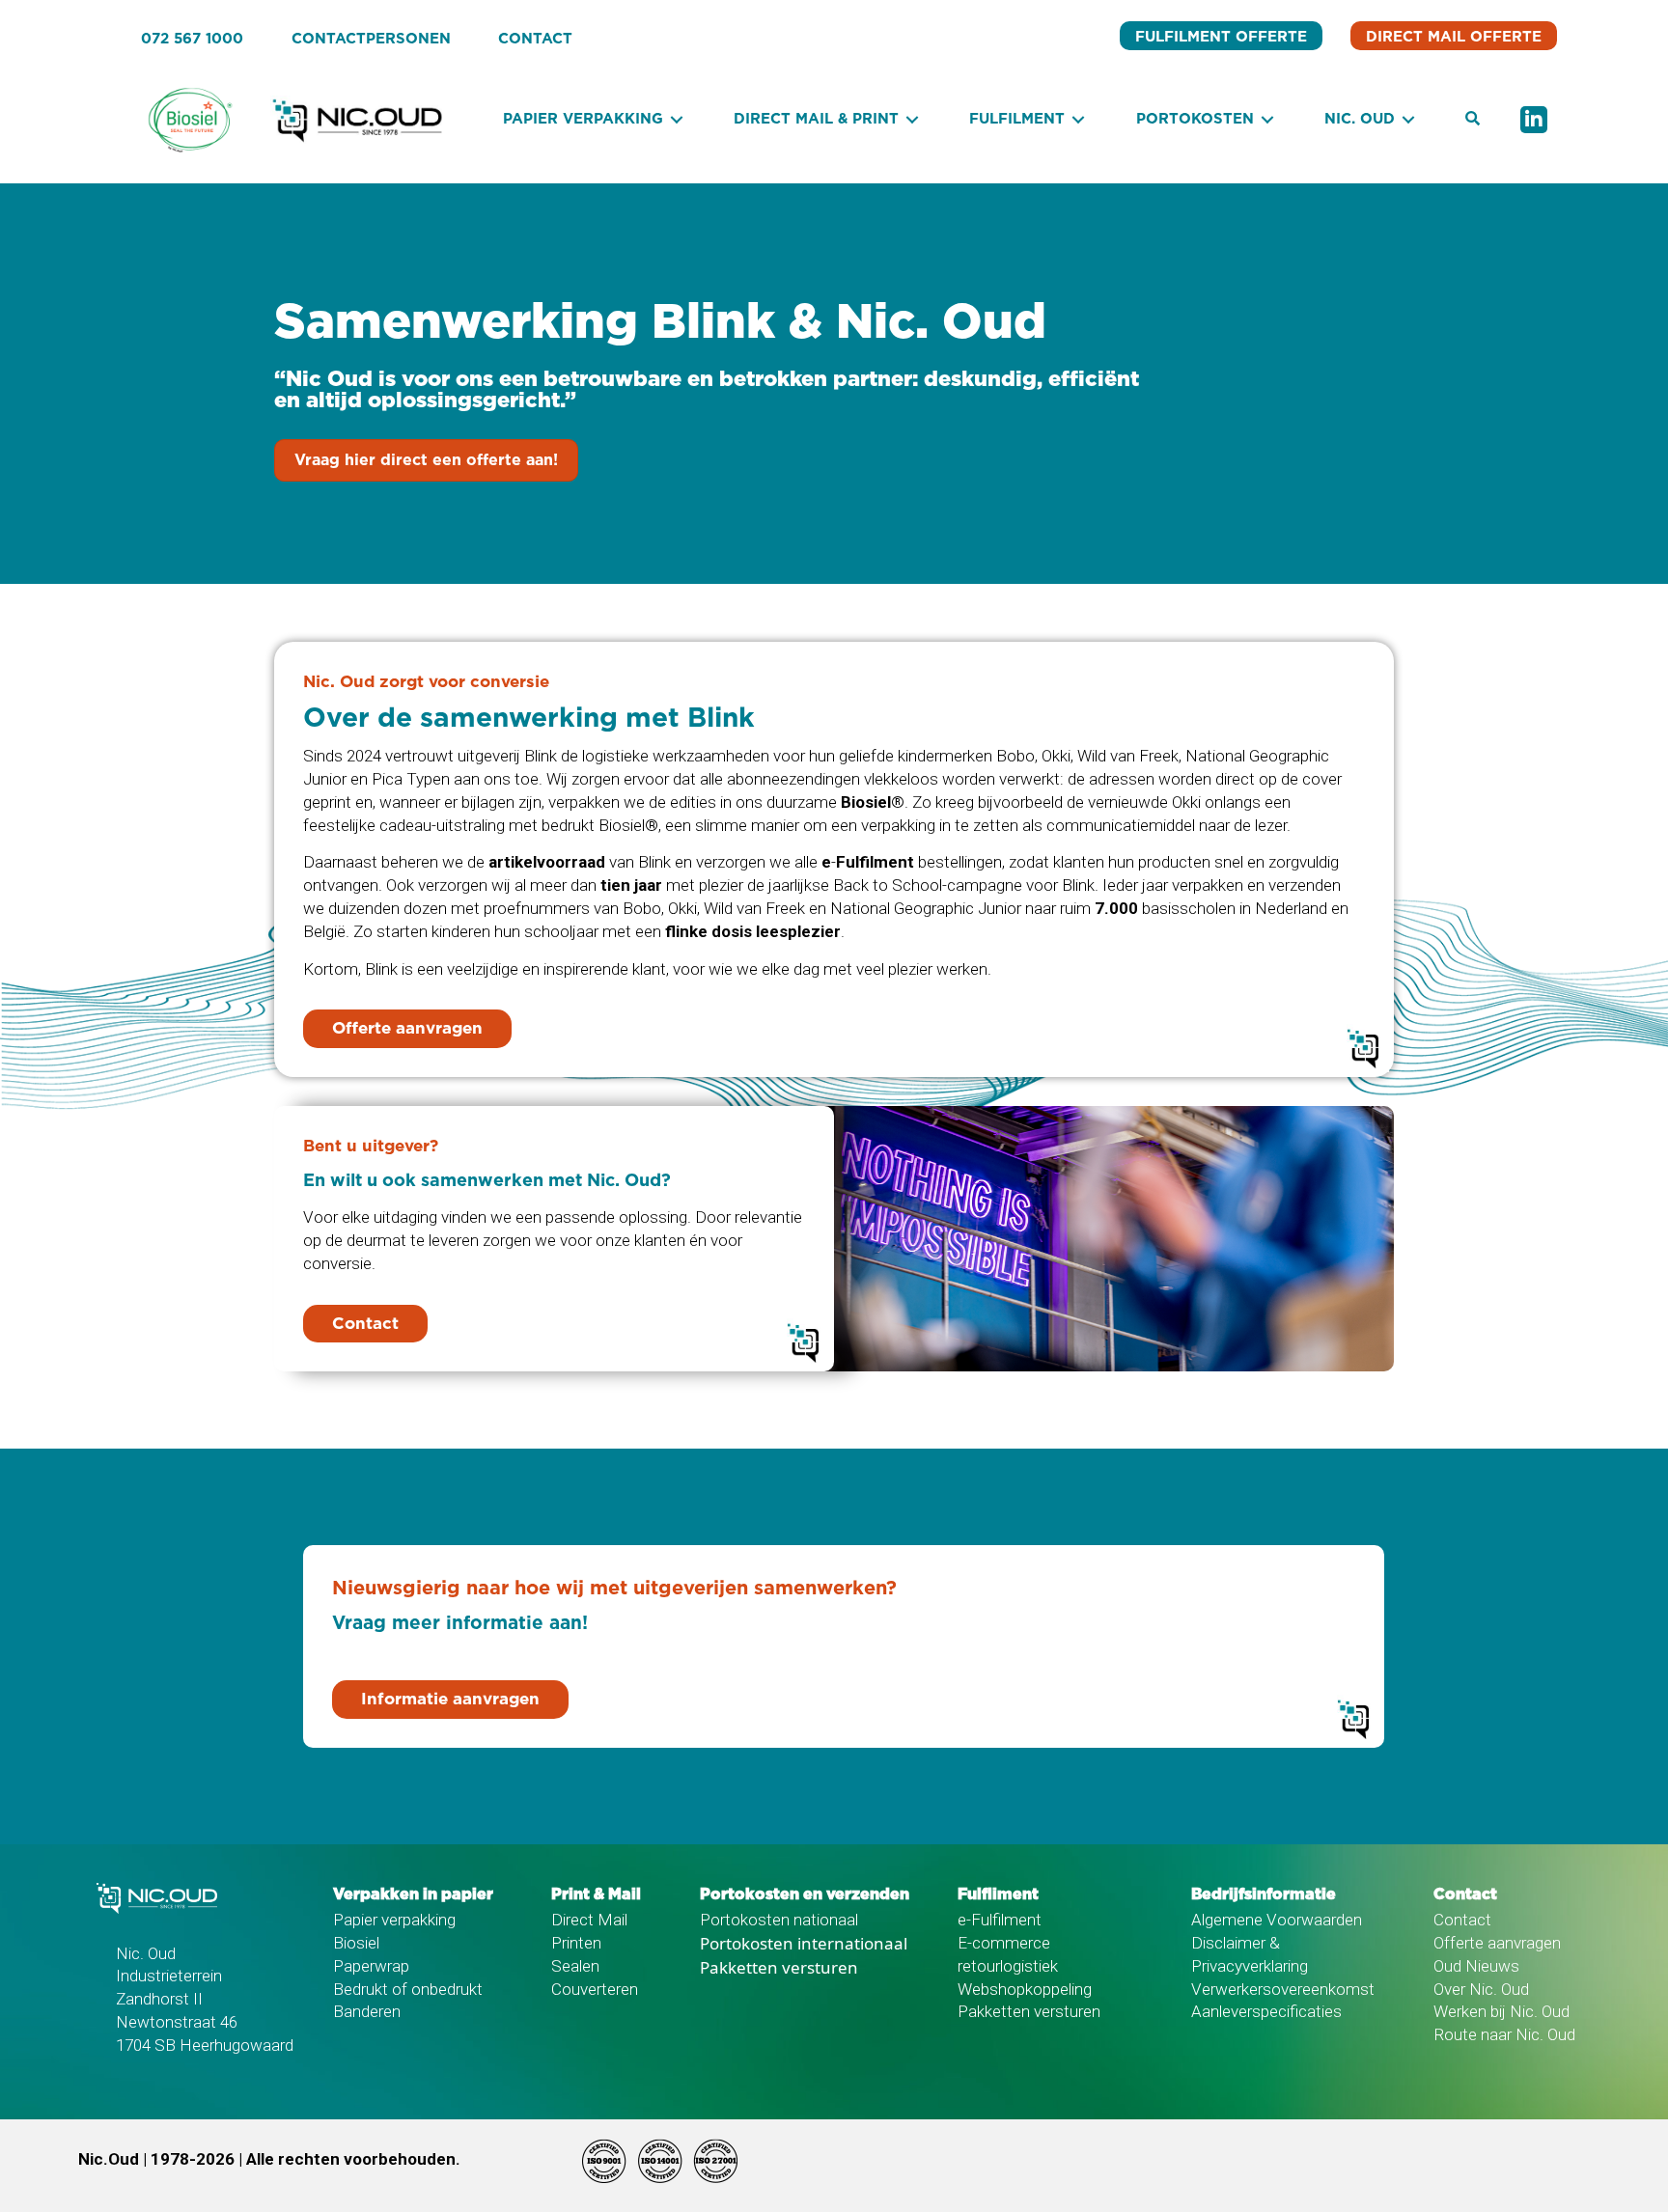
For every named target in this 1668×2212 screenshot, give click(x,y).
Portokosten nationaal (779, 1920)
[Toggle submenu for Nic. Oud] (1408, 120)
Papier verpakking (394, 1920)
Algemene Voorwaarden (1277, 1920)
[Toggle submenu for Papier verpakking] (677, 120)
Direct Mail (589, 1920)
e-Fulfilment (1000, 1920)
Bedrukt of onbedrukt (408, 1989)
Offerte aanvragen (1497, 1943)
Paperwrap (371, 1966)
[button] (1473, 120)
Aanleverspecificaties (1266, 2011)
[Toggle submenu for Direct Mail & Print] (912, 120)
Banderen (367, 2011)
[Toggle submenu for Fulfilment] (1078, 120)
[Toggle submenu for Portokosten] (1267, 120)
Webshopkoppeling (1025, 1989)
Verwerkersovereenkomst (1283, 1989)
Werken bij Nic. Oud (1501, 2011)
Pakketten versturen (779, 1967)
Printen (576, 1943)
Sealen (575, 1966)
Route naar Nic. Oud (1504, 2034)
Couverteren (595, 1989)
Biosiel (356, 1943)
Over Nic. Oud (1481, 1989)
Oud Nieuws (1476, 1966)
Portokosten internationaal (804, 1943)
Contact (1462, 1920)
